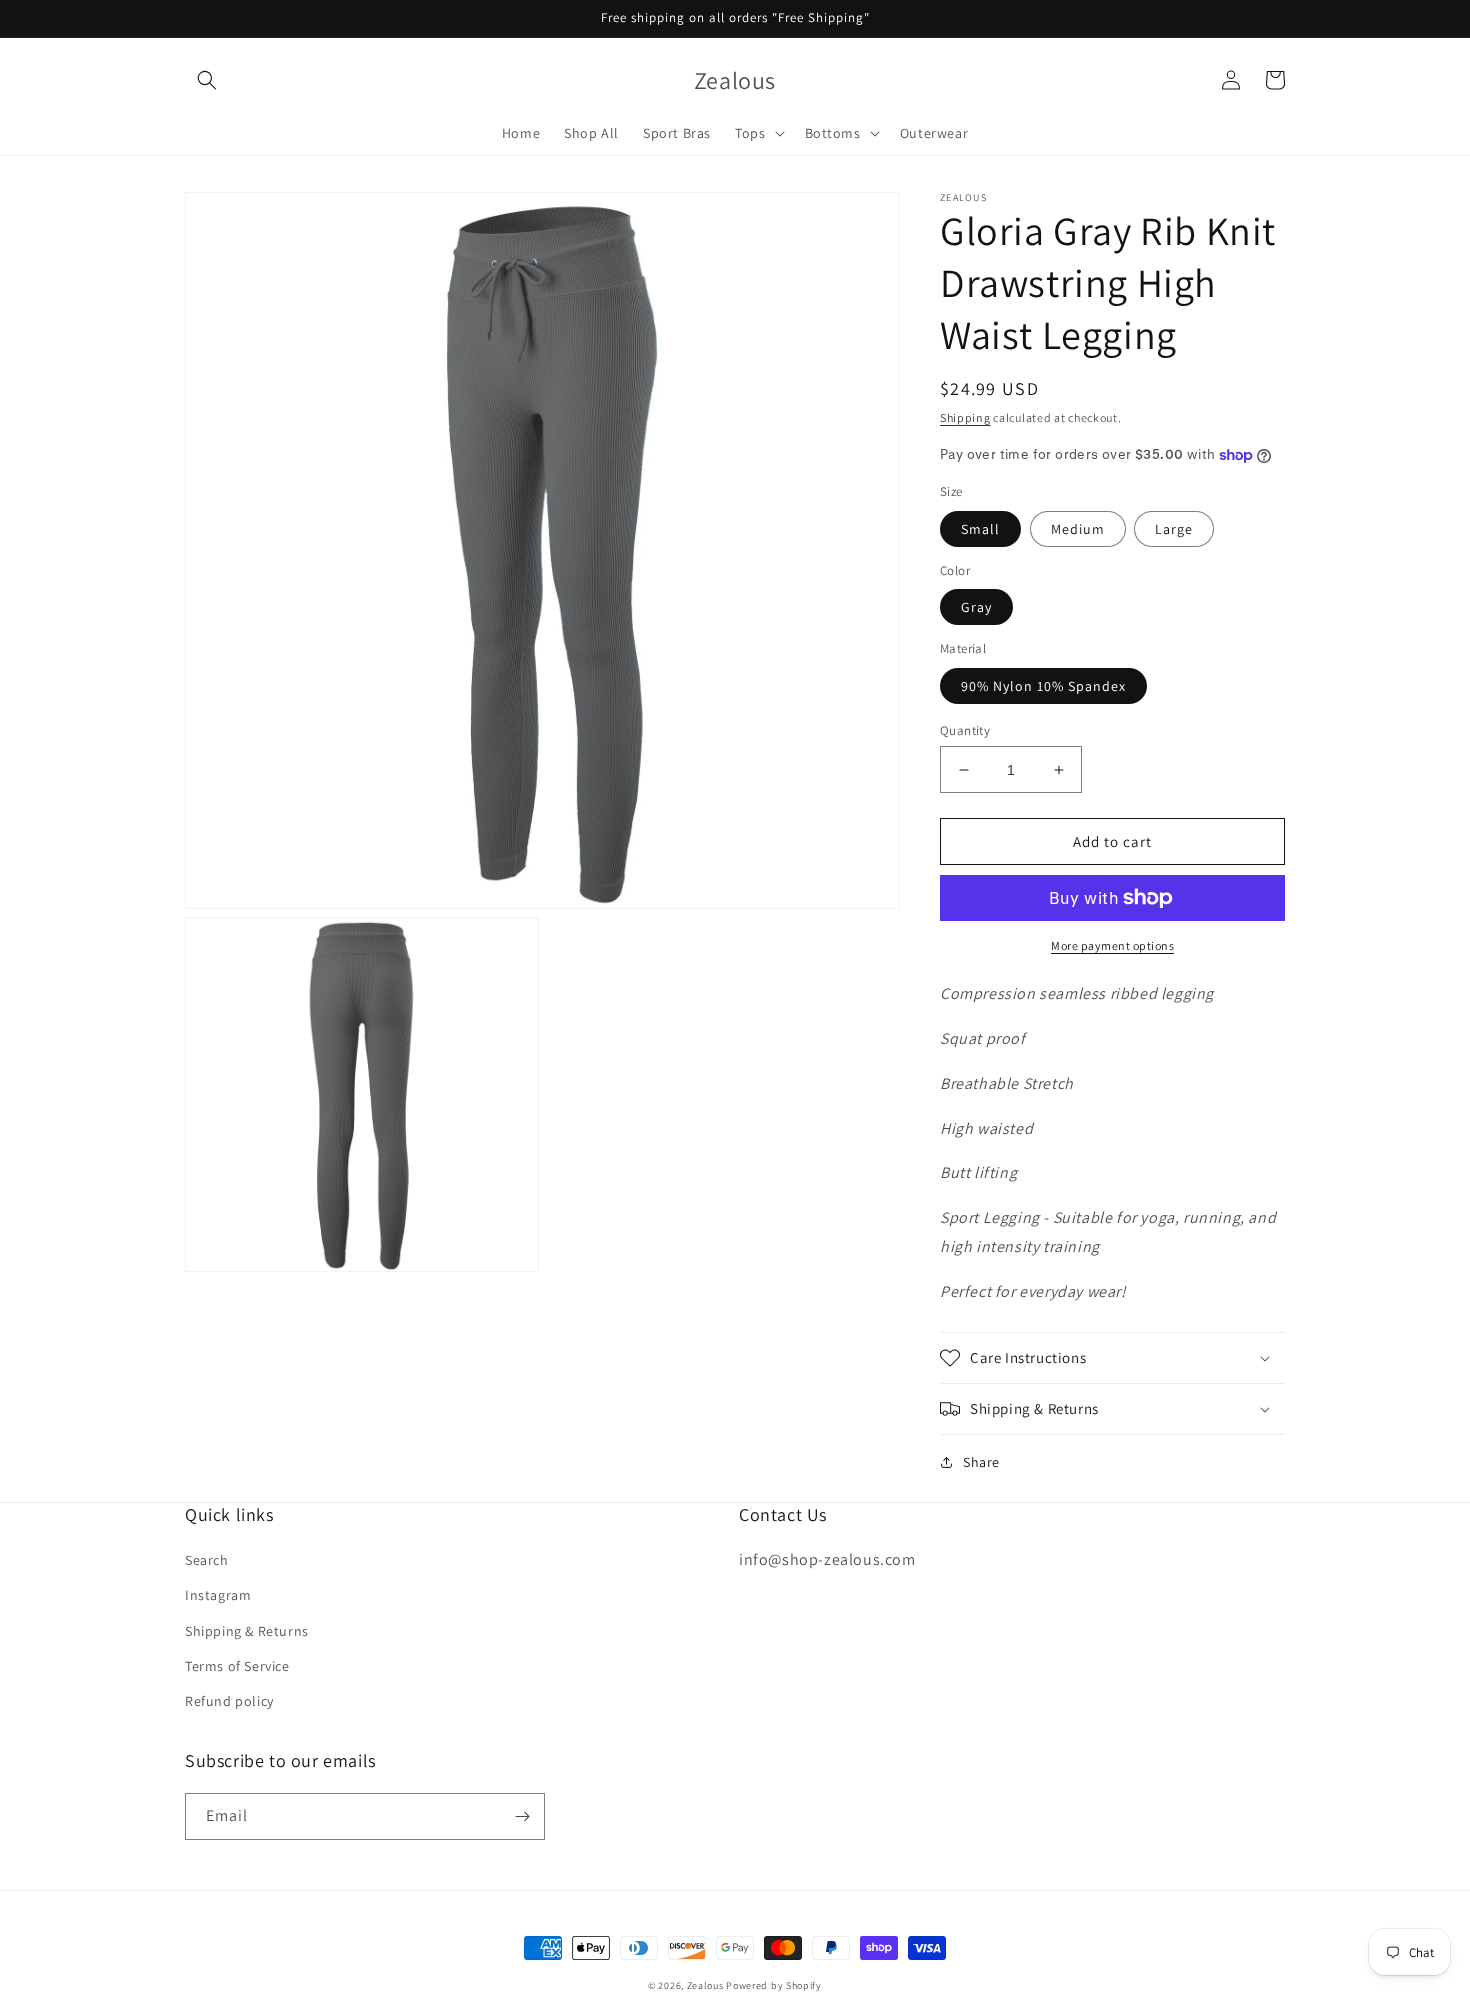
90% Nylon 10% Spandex (1043, 686)
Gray (976, 607)
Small (980, 529)
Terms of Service (237, 1666)
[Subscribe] (522, 1816)
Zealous (705, 1985)
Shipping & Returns (247, 1631)
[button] (207, 80)
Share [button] (981, 1462)
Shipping (965, 417)
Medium (1078, 529)
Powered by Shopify (774, 1985)
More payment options (1112, 945)
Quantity (965, 730)
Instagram (218, 1595)
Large (1174, 529)
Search (207, 1560)
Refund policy (229, 1701)
